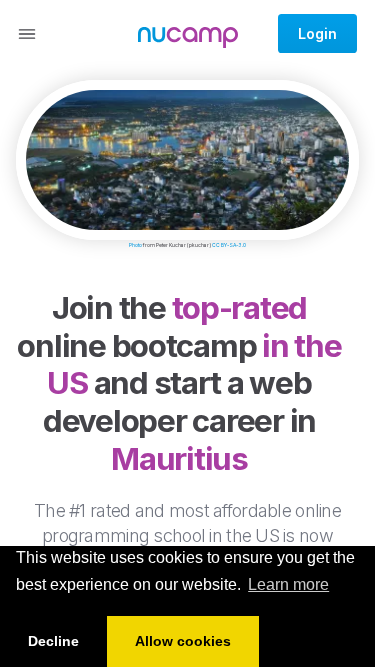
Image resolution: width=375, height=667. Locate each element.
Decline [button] (53, 641)
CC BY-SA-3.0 (229, 245)
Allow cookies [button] (183, 641)
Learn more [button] (288, 584)
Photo (135, 245)
